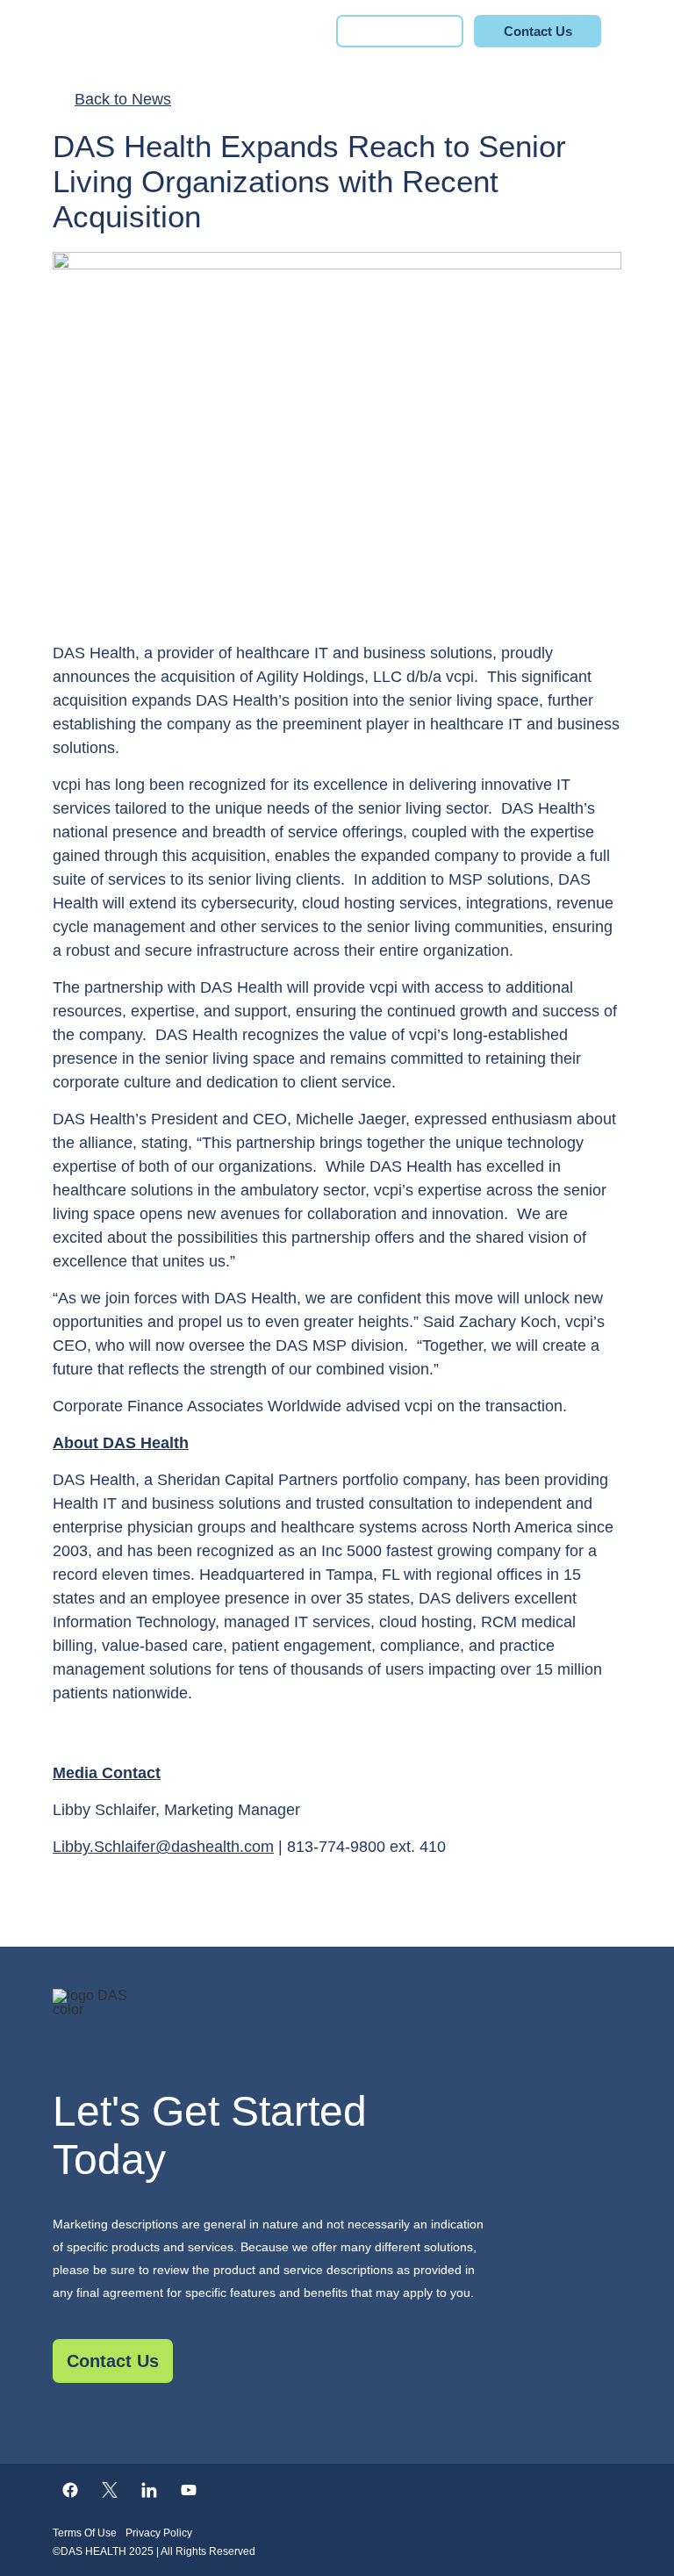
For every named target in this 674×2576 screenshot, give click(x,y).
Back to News (123, 99)
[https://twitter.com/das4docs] (110, 2490)
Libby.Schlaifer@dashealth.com (163, 1847)
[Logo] (337, 2024)
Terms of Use (85, 2533)
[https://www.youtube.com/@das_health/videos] (189, 2490)
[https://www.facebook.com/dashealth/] (70, 2490)
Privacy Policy (159, 2533)
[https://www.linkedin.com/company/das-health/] (149, 2490)
